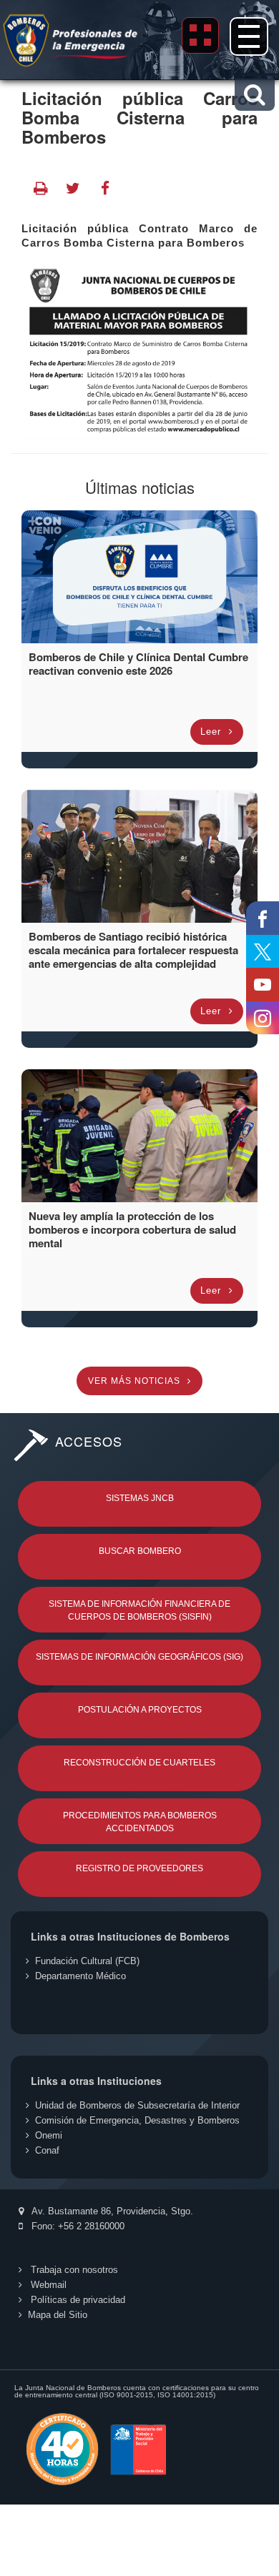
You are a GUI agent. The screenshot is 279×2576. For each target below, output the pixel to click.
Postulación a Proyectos (140, 1710)
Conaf (47, 2150)
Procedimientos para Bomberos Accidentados (140, 1822)
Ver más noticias (136, 1381)
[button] (254, 95)
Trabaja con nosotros (73, 2270)
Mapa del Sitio (58, 2315)
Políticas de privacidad (77, 2300)
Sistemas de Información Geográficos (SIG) (139, 1657)
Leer (212, 732)
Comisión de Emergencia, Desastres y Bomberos (137, 2120)
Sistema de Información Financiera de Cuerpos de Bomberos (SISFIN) (139, 1610)
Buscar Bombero (140, 1551)
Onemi (49, 2135)
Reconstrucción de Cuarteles (139, 1763)
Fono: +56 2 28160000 (77, 2226)
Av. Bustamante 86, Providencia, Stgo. (111, 2211)
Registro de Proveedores (139, 1868)
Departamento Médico (80, 1976)
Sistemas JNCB (140, 1498)
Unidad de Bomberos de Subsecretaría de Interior (137, 2105)
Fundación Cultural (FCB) (87, 1961)
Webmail (47, 2285)
